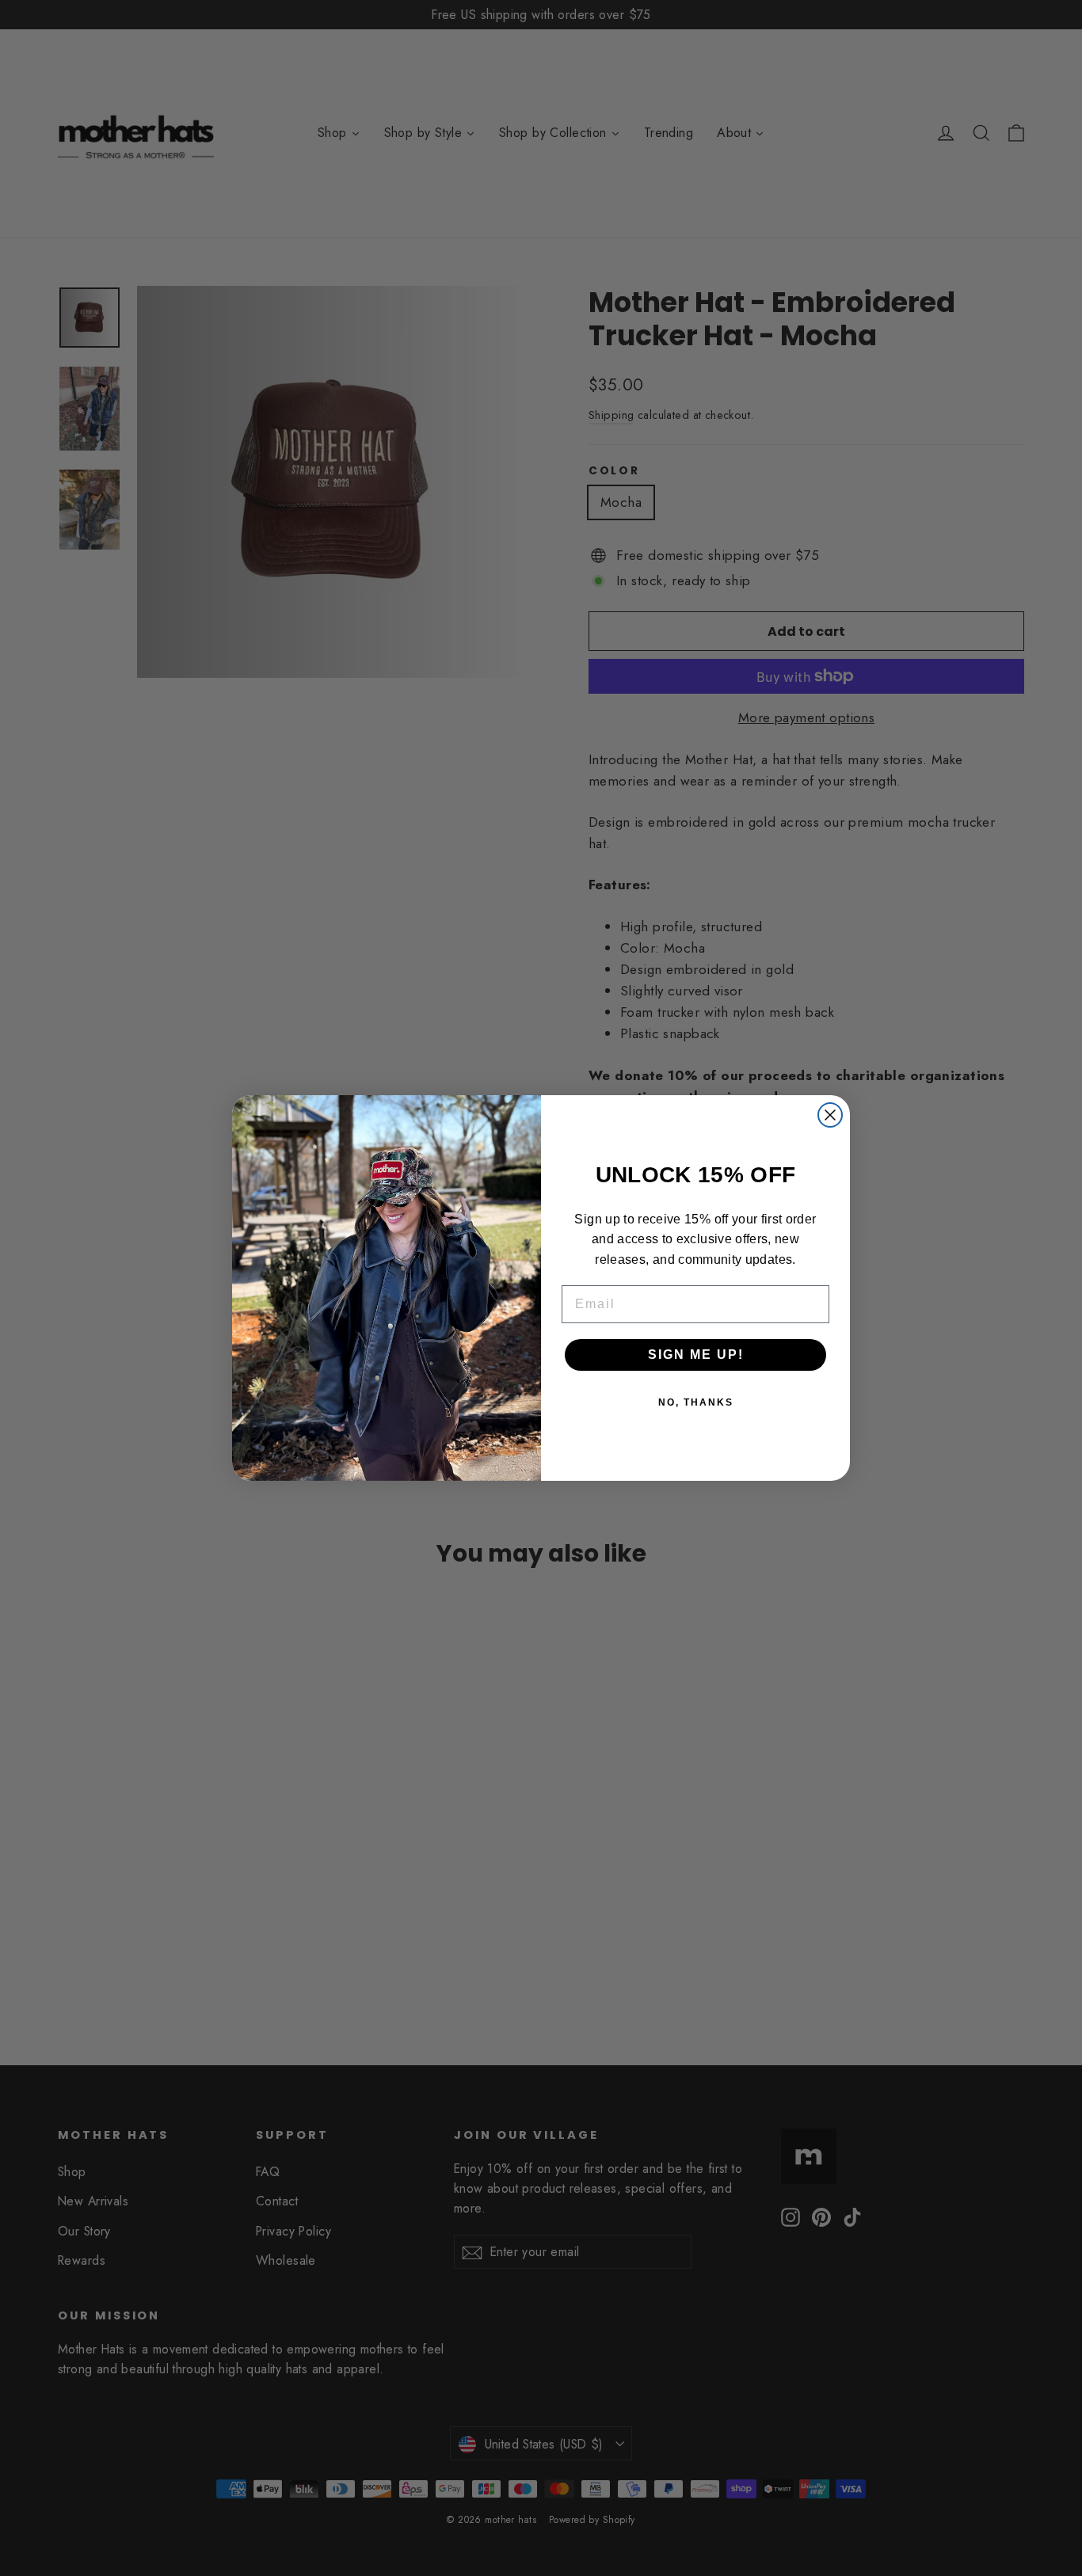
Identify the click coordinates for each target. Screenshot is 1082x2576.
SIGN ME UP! (696, 1355)
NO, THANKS (696, 1402)
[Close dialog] (830, 1115)
